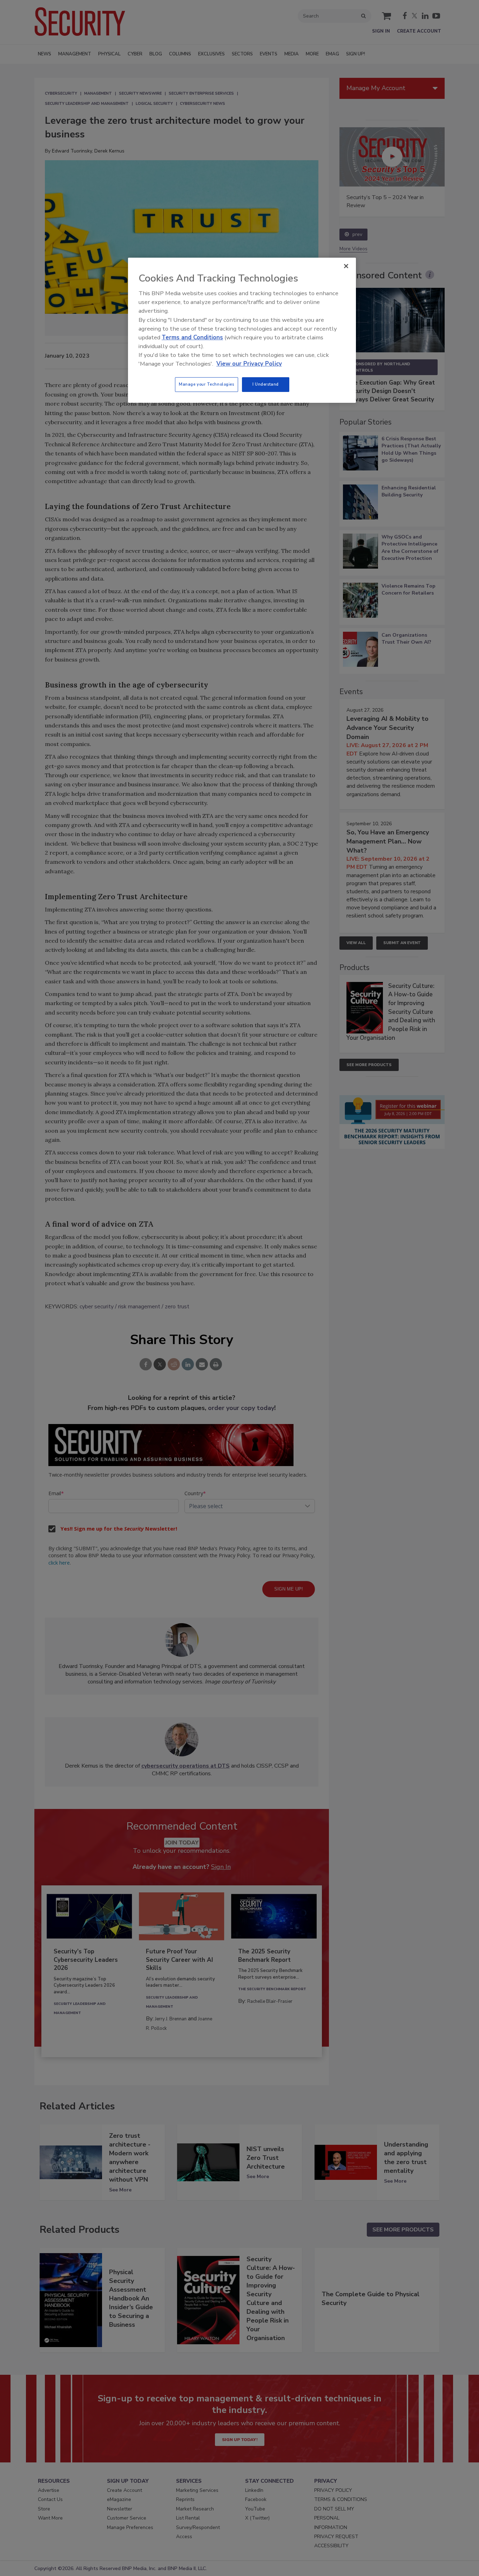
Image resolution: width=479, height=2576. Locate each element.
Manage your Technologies (207, 384)
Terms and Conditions (192, 337)
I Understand (266, 384)
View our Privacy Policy (249, 364)
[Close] (346, 266)
